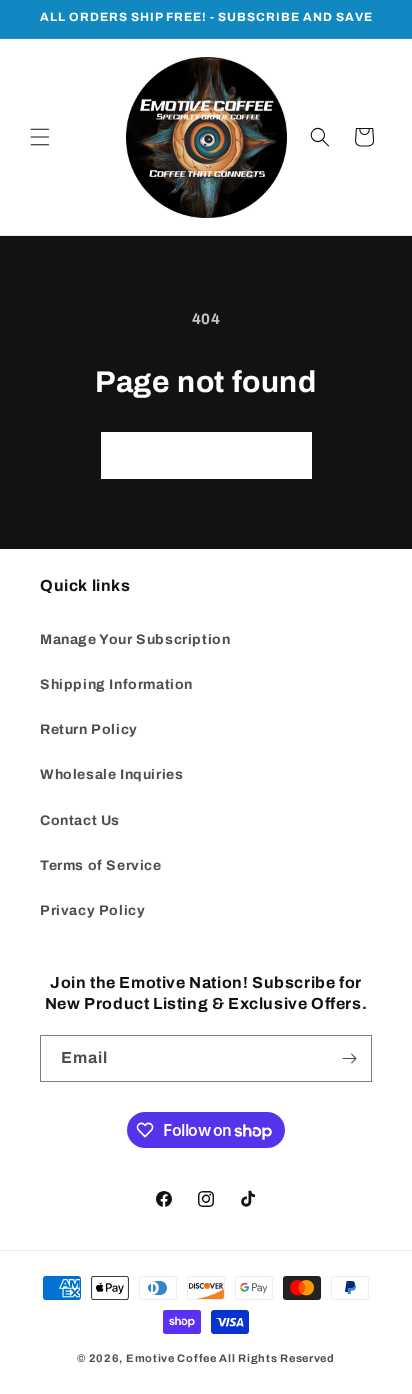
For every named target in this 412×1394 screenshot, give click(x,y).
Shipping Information (116, 684)
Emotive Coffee (171, 1358)
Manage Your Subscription (135, 639)
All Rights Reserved (276, 1358)
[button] (40, 137)
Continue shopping (206, 456)
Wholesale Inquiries (111, 774)
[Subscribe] (349, 1058)
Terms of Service (101, 865)
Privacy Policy (92, 910)
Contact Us (80, 820)
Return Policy (89, 729)
